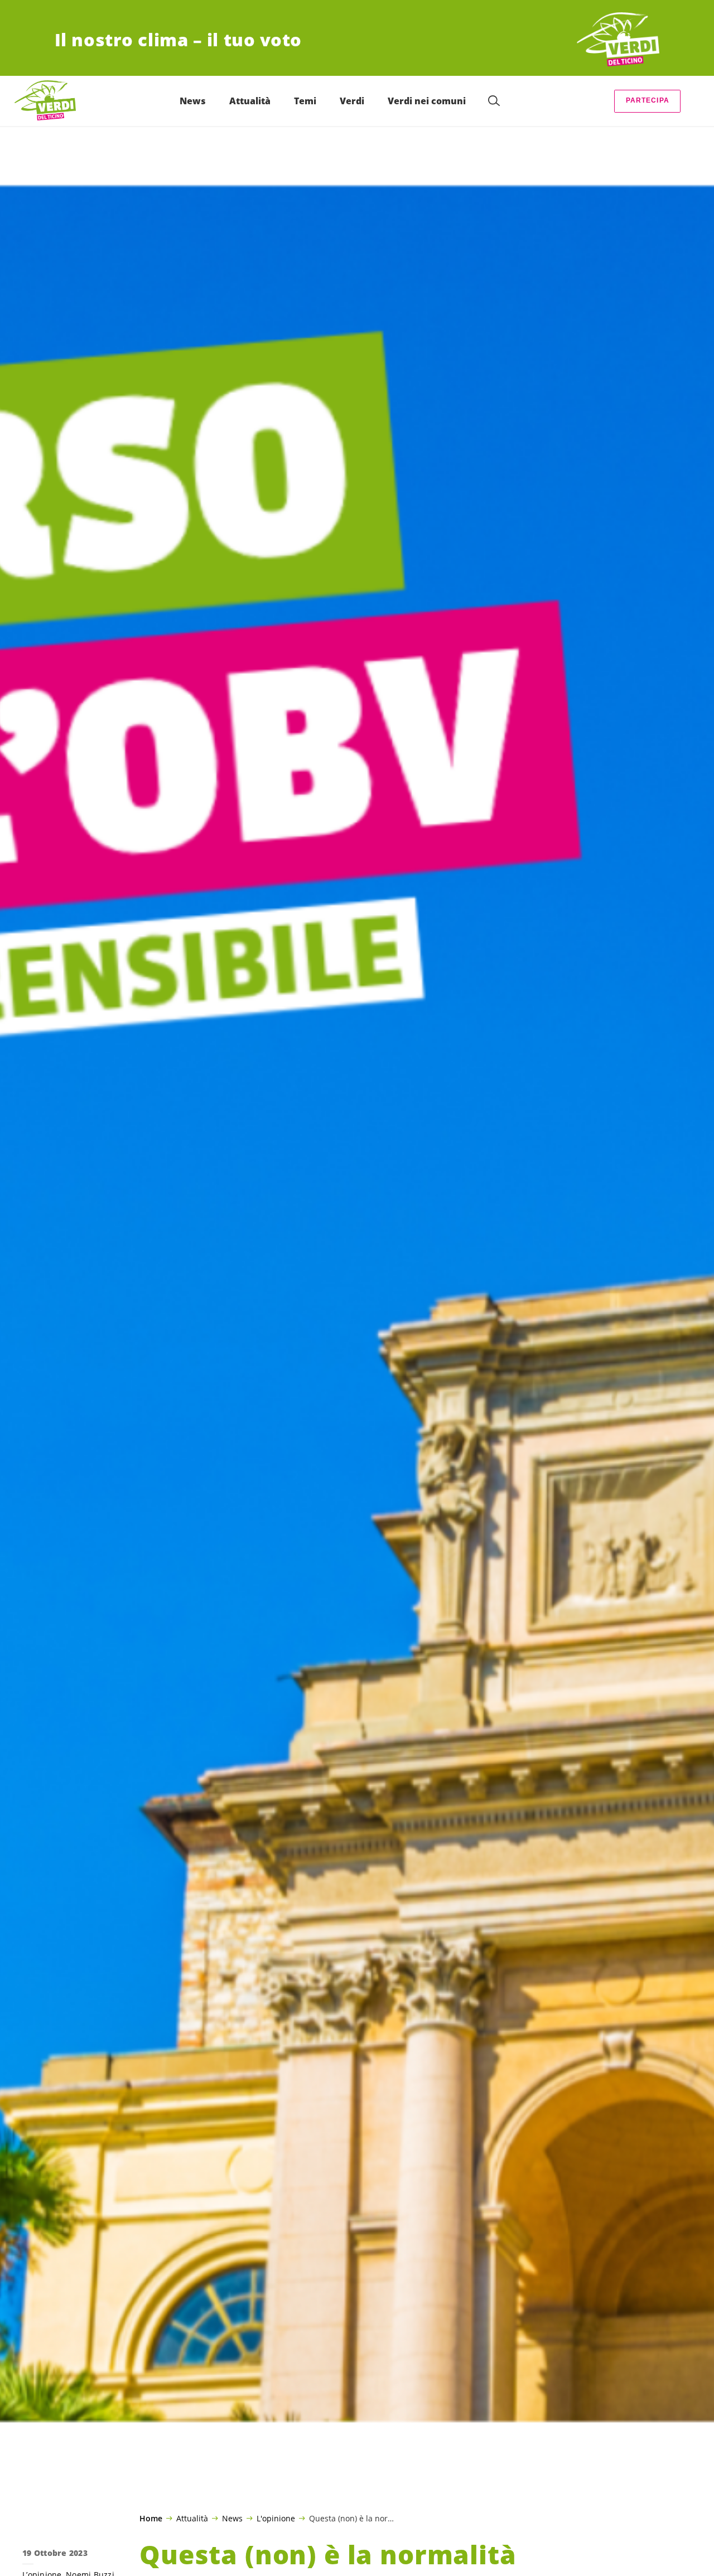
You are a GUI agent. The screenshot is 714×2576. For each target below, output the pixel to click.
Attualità (192, 2518)
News (232, 2518)
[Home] (618, 40)
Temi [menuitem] (305, 101)
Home (151, 2519)
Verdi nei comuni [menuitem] (427, 101)
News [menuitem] (193, 101)
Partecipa (648, 100)
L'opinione (276, 2518)
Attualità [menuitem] (250, 101)
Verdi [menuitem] (352, 101)
